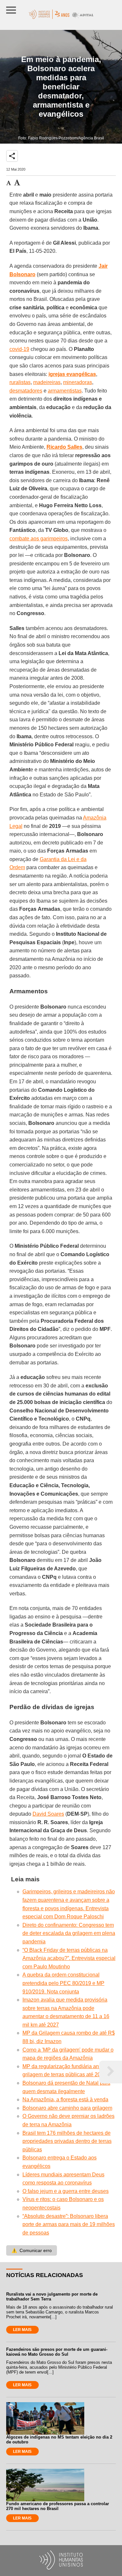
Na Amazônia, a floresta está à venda (65, 2099)
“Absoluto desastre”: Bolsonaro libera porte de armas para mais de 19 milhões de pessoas (69, 2224)
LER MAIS (22, 2330)
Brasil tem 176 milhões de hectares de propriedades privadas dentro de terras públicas (67, 2141)
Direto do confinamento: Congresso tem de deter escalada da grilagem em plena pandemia (69, 1933)
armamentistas (65, 391)
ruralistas (20, 382)
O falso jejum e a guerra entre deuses (66, 2191)
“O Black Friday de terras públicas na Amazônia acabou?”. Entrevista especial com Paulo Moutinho (69, 1958)
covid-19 (19, 349)
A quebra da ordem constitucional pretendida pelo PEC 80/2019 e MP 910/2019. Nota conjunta (63, 1983)
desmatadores (26, 391)
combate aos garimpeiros (39, 539)
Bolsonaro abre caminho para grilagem (67, 2108)
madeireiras (47, 382)
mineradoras (78, 382)
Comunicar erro (32, 2250)
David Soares (48, 1814)
